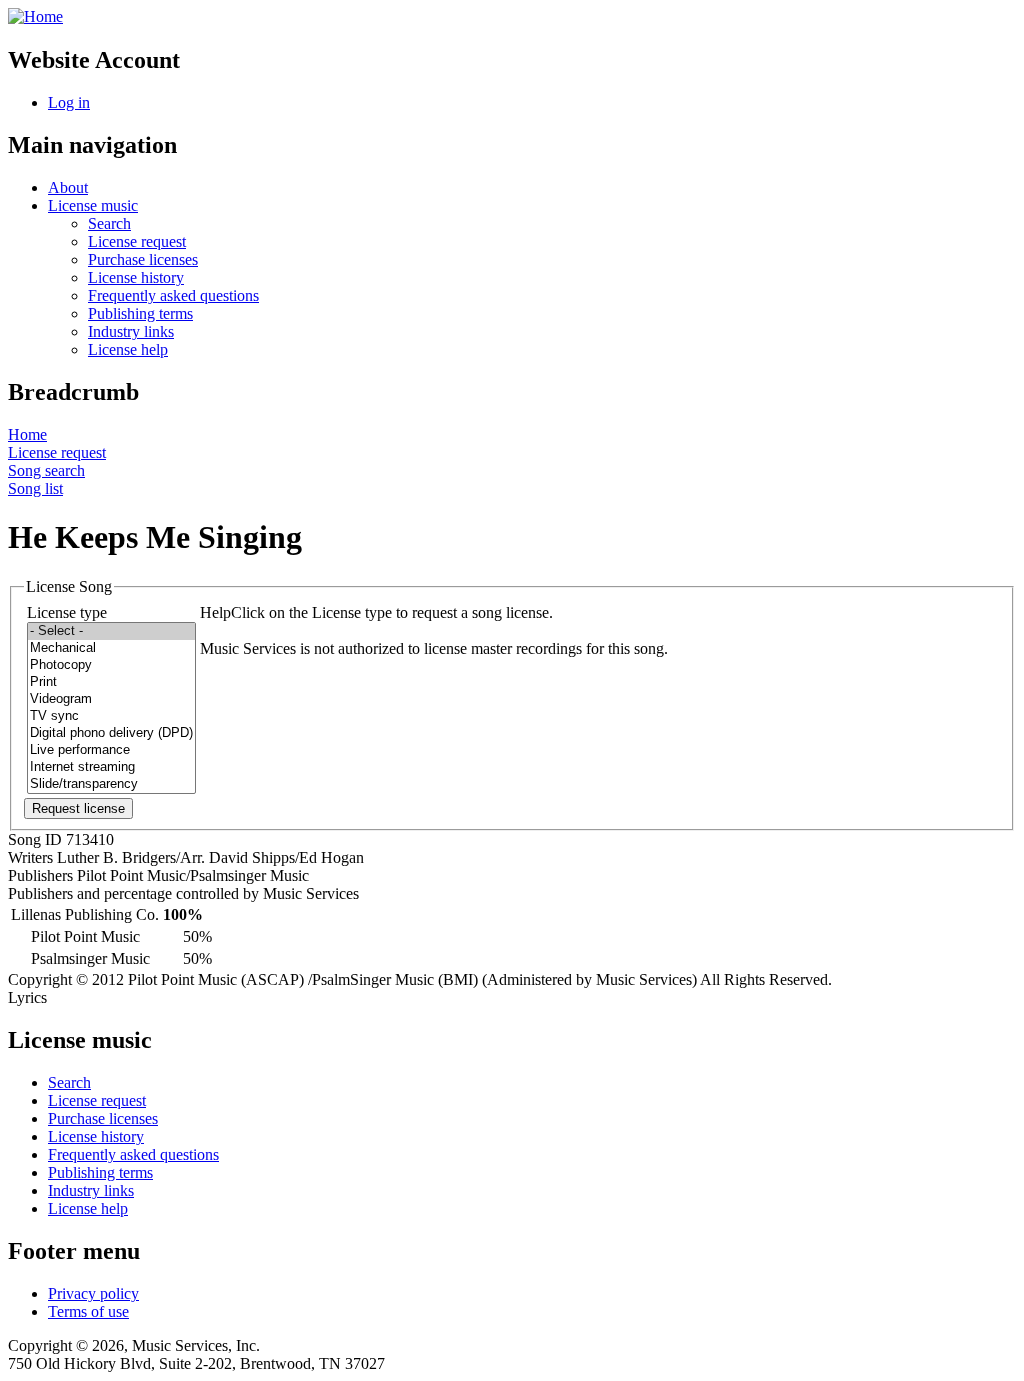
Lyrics (27, 997)
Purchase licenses (143, 259)
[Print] (111, 682)
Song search (46, 470)
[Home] (35, 16)
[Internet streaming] (111, 767)
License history (136, 277)
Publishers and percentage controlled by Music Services (183, 893)
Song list (35, 488)
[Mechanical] (111, 648)
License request (137, 241)
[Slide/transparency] (111, 784)
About (68, 187)
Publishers (40, 875)
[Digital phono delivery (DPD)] (111, 733)
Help (215, 612)
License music (93, 205)
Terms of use (88, 1311)
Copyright (40, 979)
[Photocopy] (111, 665)
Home (27, 434)
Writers (30, 857)
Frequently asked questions (173, 295)
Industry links (131, 331)
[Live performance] (111, 750)
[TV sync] (111, 716)
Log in (69, 102)
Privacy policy (93, 1293)
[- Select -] (111, 631)
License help (128, 349)
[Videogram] (111, 699)
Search (109, 223)
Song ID (35, 839)
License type (67, 612)
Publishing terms (140, 313)
